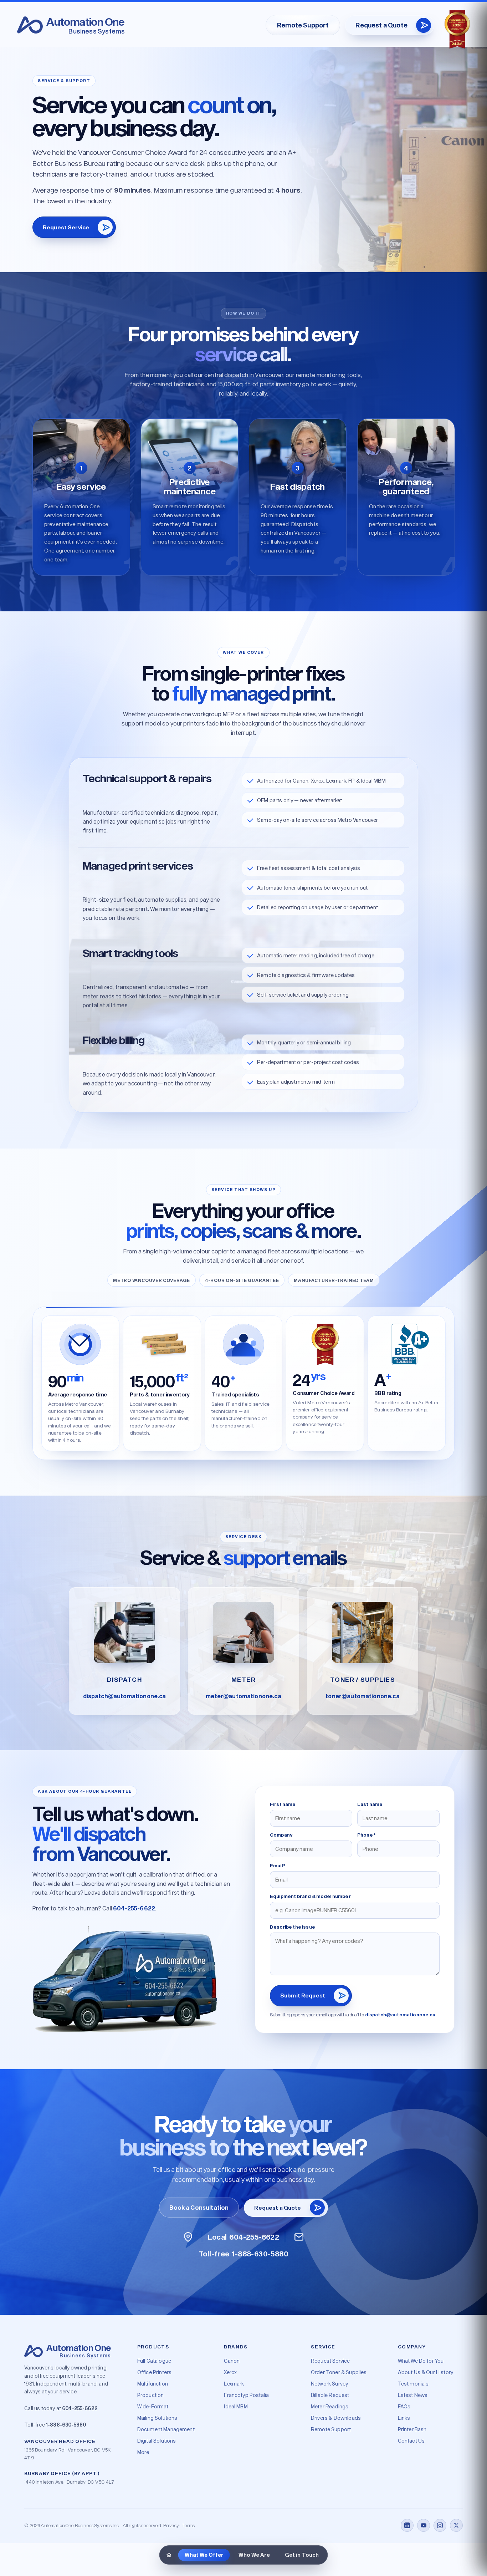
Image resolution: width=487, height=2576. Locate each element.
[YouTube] (424, 2525)
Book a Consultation (199, 2207)
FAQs (404, 2406)
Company (281, 1835)
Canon (232, 2361)
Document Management (166, 2429)
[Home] (169, 2555)
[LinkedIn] (407, 2525)
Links (404, 2418)
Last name (370, 1804)
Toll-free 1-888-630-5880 (243, 2254)
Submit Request (303, 1996)
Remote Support (303, 25)
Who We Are (254, 2555)
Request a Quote (381, 25)
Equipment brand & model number (310, 1896)
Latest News (413, 2395)
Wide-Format (153, 2406)
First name (283, 1804)
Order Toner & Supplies (339, 2372)
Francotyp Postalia (246, 2395)
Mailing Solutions (157, 2418)
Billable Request (330, 2395)
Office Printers (154, 2372)
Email (278, 1865)
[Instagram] (440, 2525)
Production (151, 2395)
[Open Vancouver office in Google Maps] (188, 2237)
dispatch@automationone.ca (400, 2015)
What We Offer (204, 2555)
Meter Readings (330, 2406)
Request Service (66, 227)
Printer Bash (412, 2429)
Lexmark (234, 2384)
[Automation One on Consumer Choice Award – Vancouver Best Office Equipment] (457, 30)
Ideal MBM (236, 2406)
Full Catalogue (154, 2361)
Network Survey (329, 2384)
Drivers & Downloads (336, 2418)
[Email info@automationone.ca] (299, 2237)
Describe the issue (293, 1927)
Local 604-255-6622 (244, 2237)
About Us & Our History (426, 2372)
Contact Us (411, 2441)
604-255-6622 (134, 1908)
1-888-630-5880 (66, 2425)
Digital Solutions (157, 2441)
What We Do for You (421, 2361)
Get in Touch (302, 2555)
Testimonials (413, 2384)
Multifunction (153, 2384)
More (143, 2452)
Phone (366, 1835)
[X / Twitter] (456, 2525)
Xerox (230, 2372)
